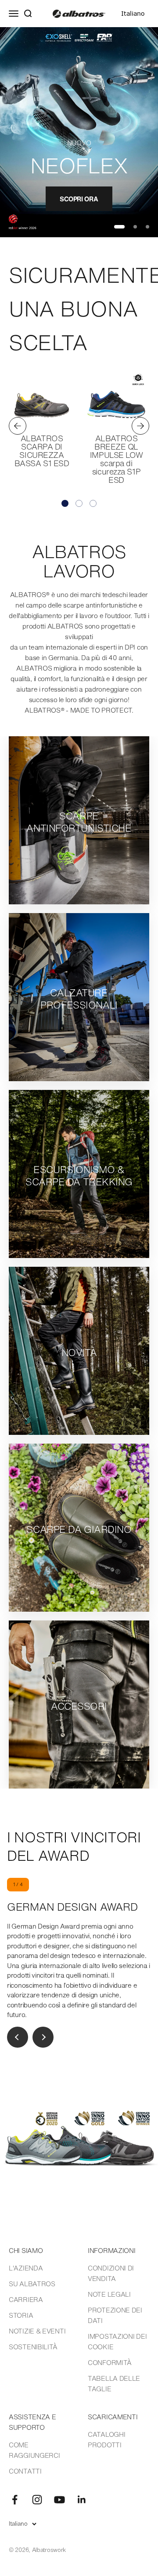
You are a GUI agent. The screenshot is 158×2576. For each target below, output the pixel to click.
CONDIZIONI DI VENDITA (111, 2273)
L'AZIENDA (26, 2268)
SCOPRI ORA (79, 199)
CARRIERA (26, 2299)
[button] (65, 503)
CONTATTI (25, 2471)
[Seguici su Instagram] (37, 2500)
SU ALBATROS (32, 2284)
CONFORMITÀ (110, 2362)
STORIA (21, 2315)
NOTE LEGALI (109, 2294)
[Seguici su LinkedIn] (82, 2500)
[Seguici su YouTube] (59, 2500)
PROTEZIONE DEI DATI (115, 2315)
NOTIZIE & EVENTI (37, 2331)
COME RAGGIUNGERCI (34, 2450)
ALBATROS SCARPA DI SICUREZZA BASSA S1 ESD (42, 451)
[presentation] (18, 426)
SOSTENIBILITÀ (33, 2347)
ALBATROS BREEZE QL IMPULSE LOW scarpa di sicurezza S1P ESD (116, 459)
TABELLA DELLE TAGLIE (114, 2383)
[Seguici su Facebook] (15, 2500)
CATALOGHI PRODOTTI (106, 2439)
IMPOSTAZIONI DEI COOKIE (117, 2341)
